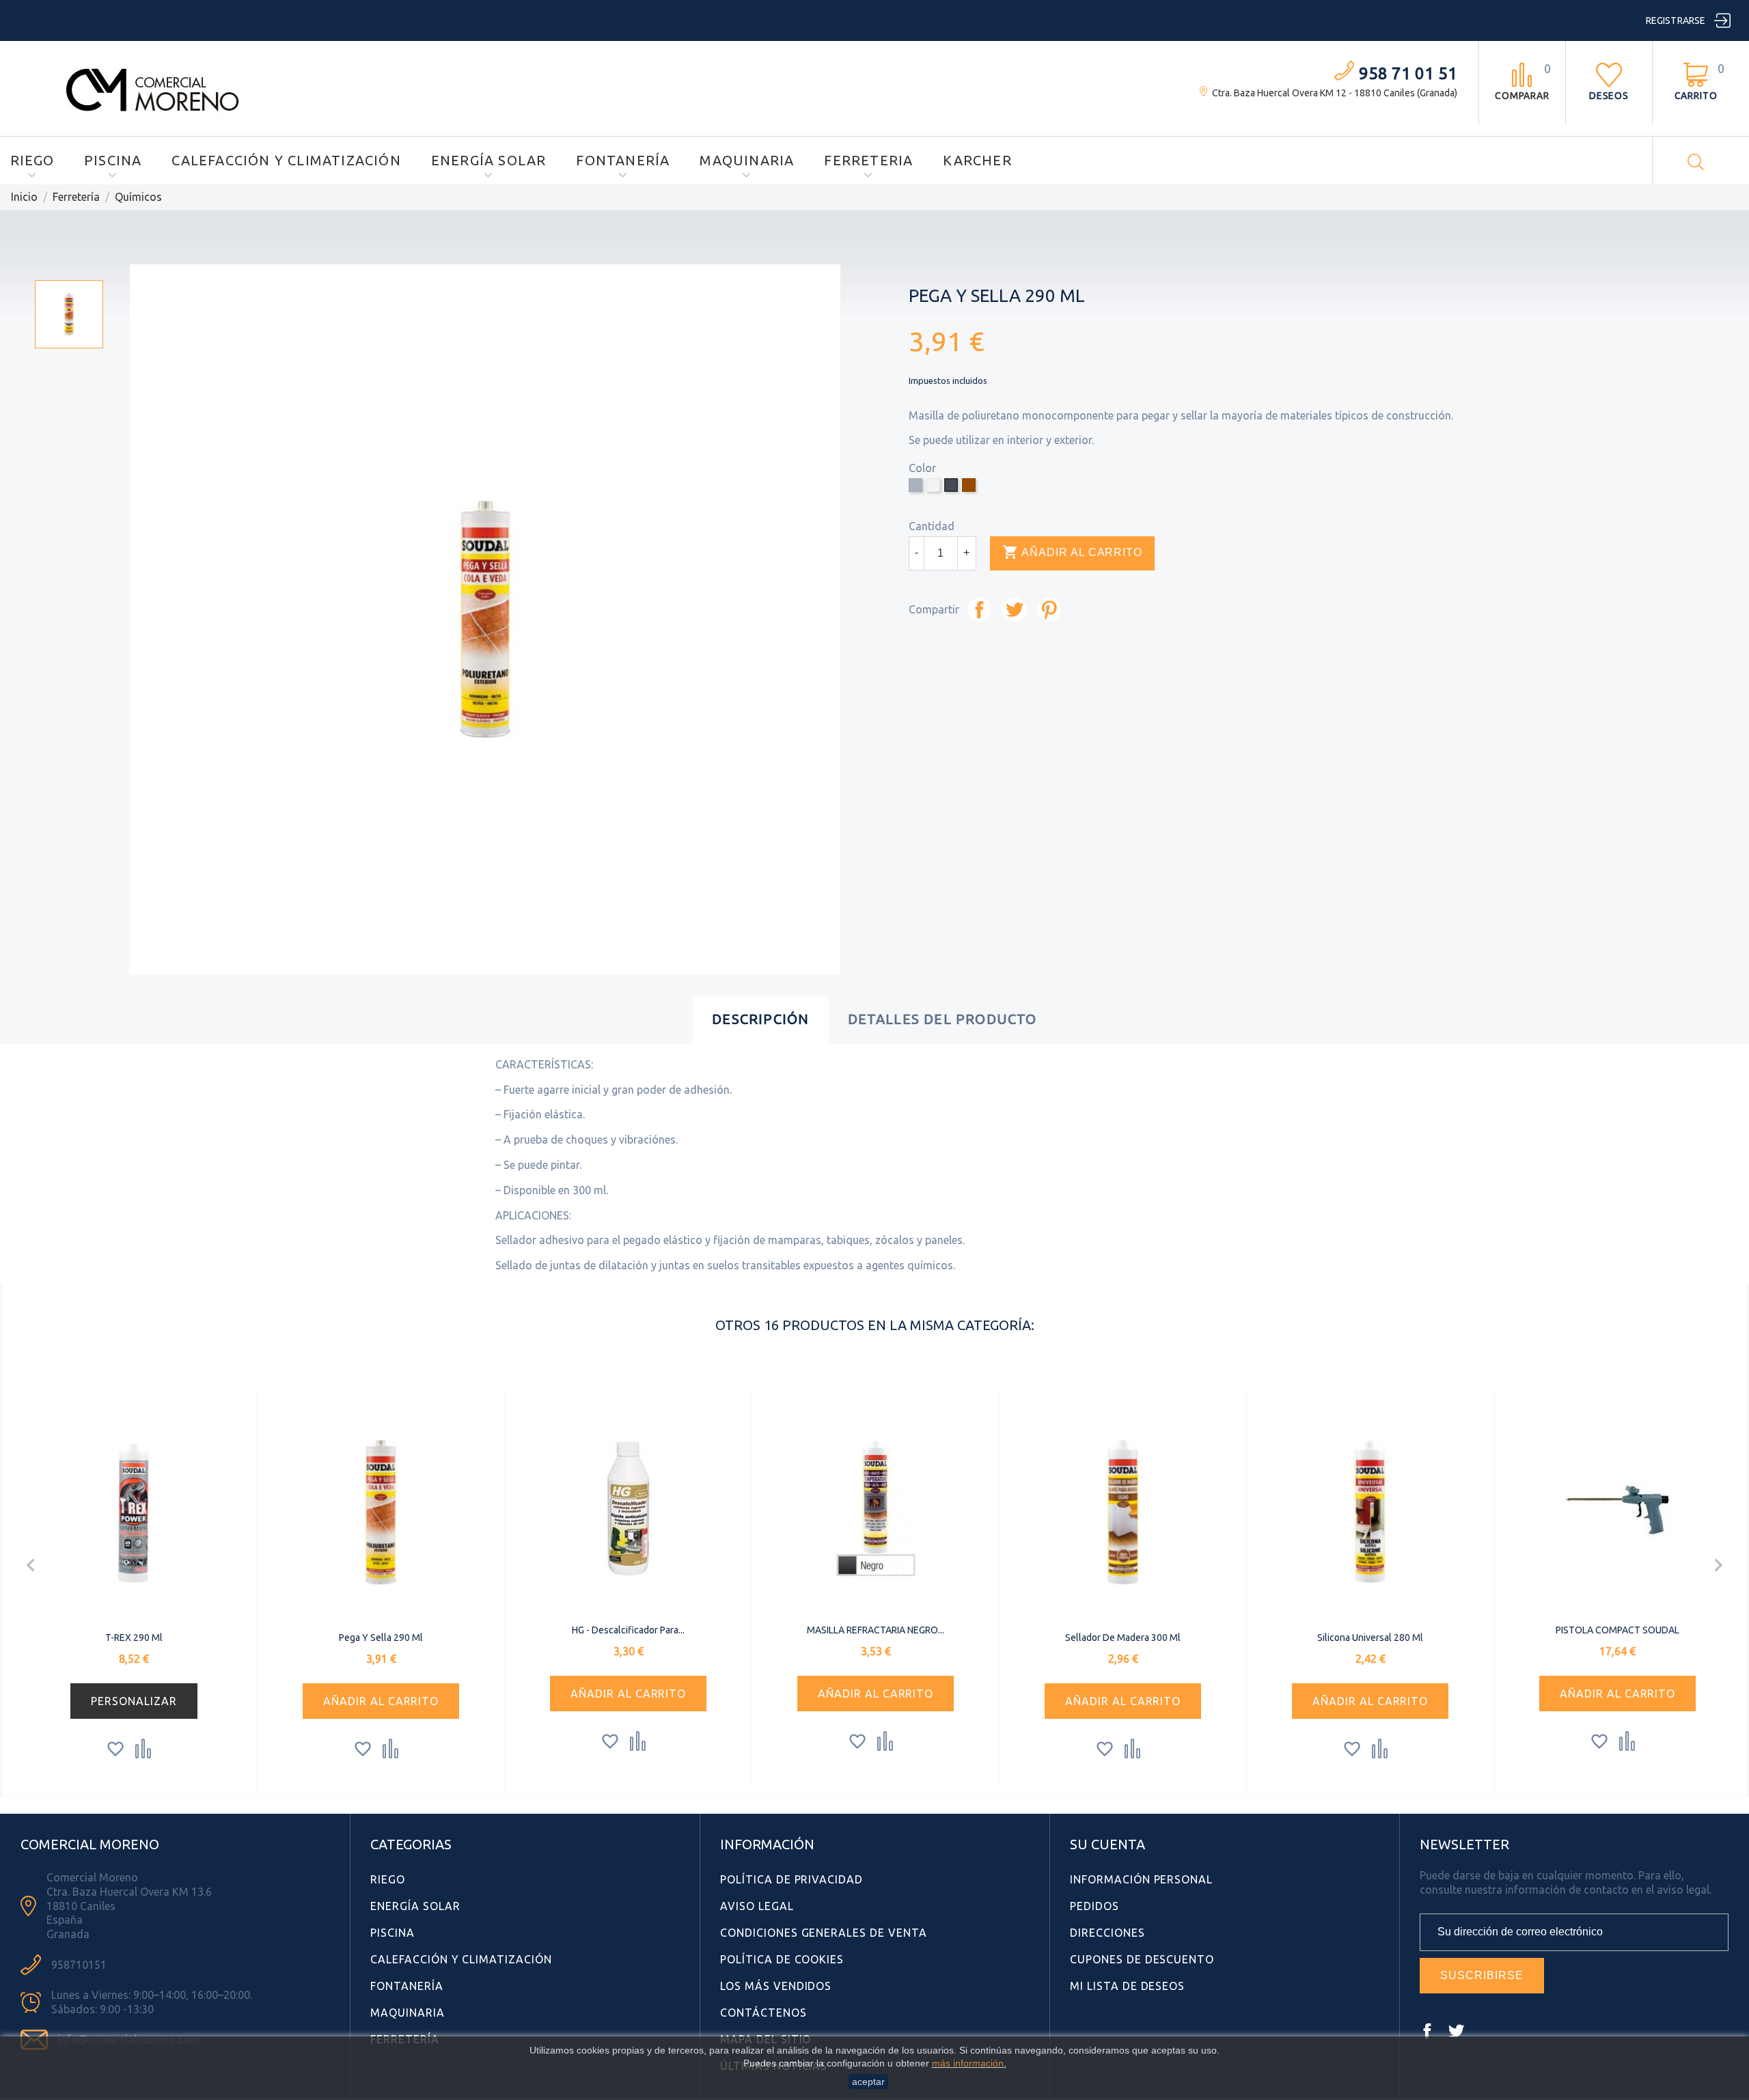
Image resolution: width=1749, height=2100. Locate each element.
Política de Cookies (782, 1959)
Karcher (977, 160)
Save (1049, 610)
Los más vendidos (776, 1986)
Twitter (1456, 2031)
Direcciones (1107, 1933)
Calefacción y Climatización (286, 160)
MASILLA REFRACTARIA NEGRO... (876, 1630)
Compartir (979, 610)
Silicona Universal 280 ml (1370, 1638)
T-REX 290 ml (134, 1638)
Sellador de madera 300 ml (1123, 1638)
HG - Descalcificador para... (628, 1630)
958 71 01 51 (1408, 73)
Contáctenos (763, 2013)
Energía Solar (489, 160)
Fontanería (623, 160)
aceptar (868, 2082)
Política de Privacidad (791, 1879)
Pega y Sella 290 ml (381, 1638)
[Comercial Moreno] (153, 87)
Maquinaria (747, 160)
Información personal (1141, 1879)
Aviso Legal (757, 1906)
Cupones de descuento (1142, 1959)
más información (968, 2063)
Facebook (1427, 2031)
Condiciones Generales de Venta (824, 1933)
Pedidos (1094, 1906)
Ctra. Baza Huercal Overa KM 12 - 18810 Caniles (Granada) (1335, 93)
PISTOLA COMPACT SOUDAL (1617, 1630)
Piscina (113, 160)
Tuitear (1014, 610)
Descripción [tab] (760, 1019)
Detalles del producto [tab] (942, 1019)
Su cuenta (1107, 1844)
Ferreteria (868, 160)
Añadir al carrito (1072, 552)
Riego (32, 160)
